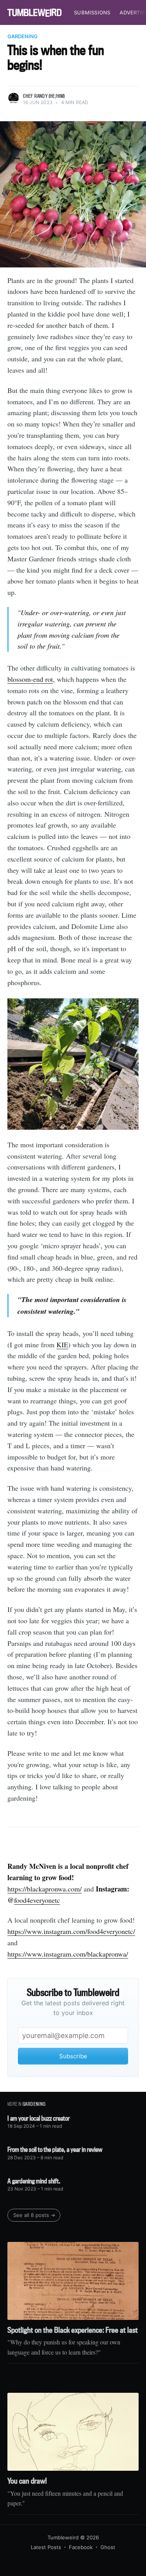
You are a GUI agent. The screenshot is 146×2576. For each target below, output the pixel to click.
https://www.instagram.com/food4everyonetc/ (71, 1931)
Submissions (92, 12)
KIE (62, 1345)
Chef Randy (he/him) (44, 96)
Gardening (23, 36)
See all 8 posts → (34, 2215)
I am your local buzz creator (39, 2118)
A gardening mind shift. (34, 2181)
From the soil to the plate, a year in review (55, 2149)
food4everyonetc (37, 1900)
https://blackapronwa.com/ (45, 1889)
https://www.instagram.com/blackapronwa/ (68, 1954)
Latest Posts (46, 2547)
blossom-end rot (30, 679)
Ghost (108, 2547)
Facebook (81, 2547)
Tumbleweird (63, 2537)
